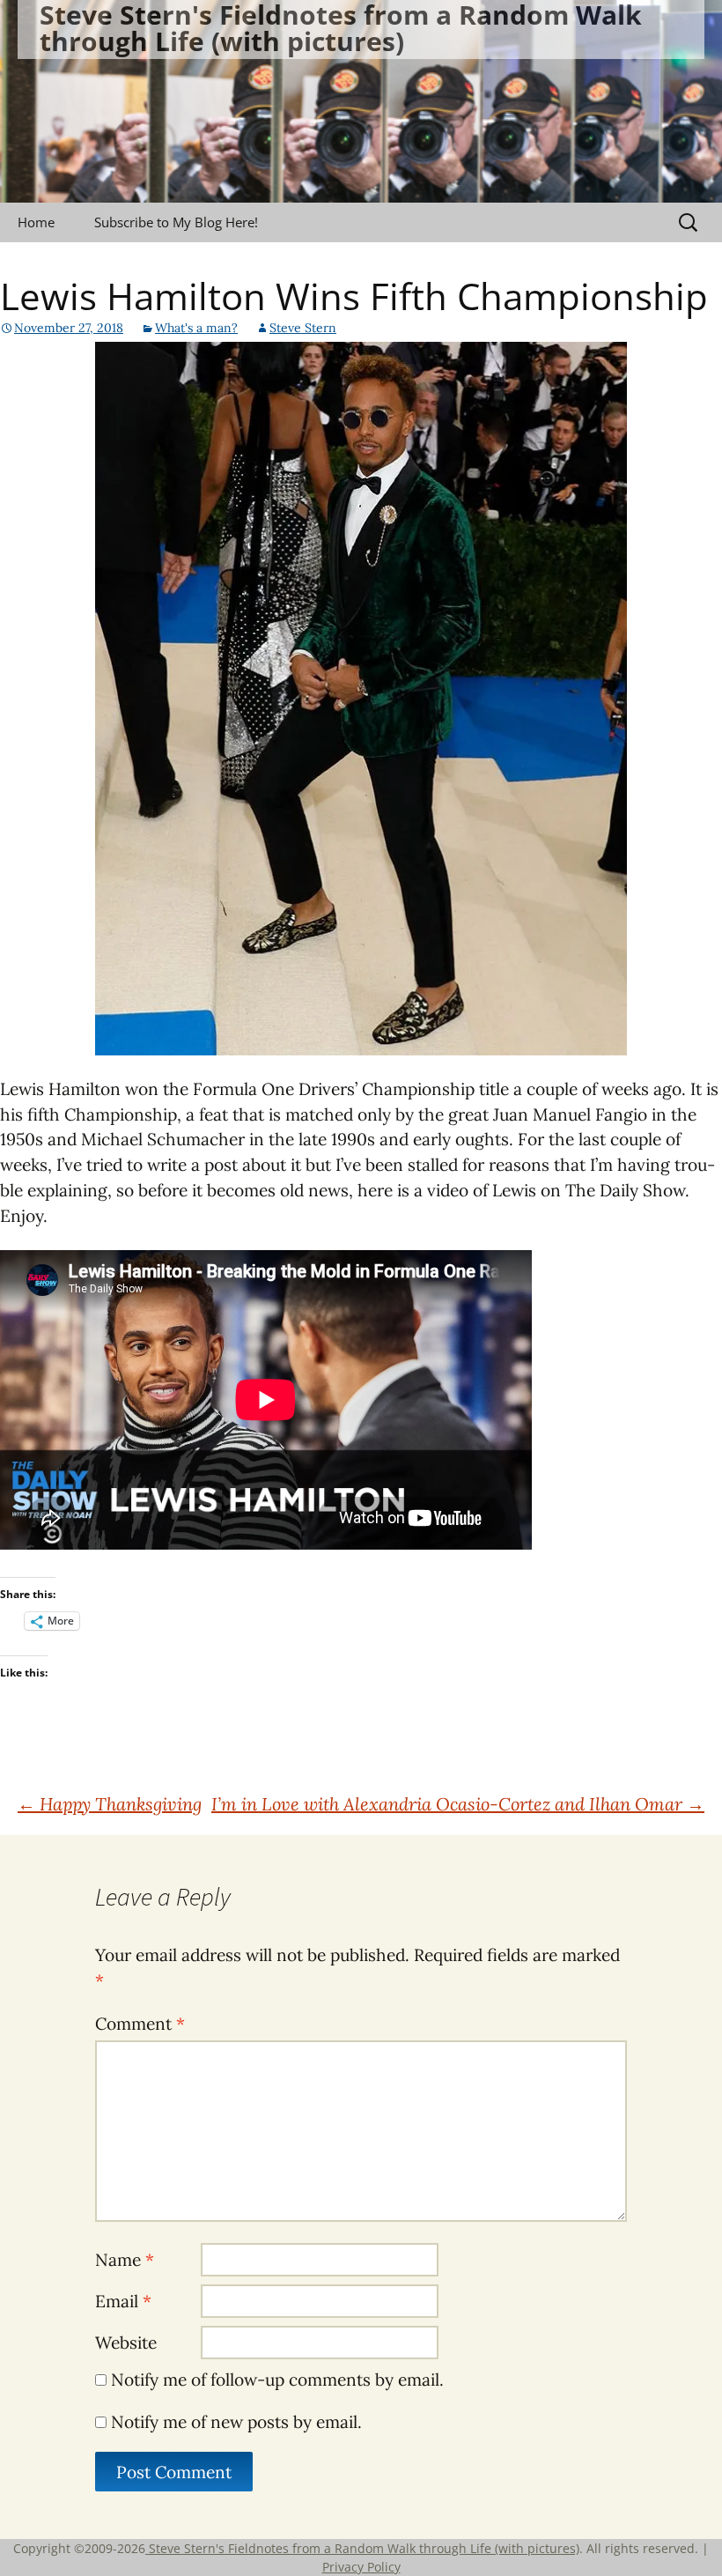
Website (126, 2343)
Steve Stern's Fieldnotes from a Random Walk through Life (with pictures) (362, 2548)
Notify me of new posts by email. (236, 2422)
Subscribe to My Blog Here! (176, 222)
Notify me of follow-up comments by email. (277, 2380)
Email (123, 2301)
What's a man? (196, 328)
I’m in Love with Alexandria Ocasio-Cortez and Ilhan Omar (458, 1804)
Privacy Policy (361, 2567)
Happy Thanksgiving (110, 1804)
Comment (140, 2024)
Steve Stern (303, 328)
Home (36, 222)
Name (125, 2260)
